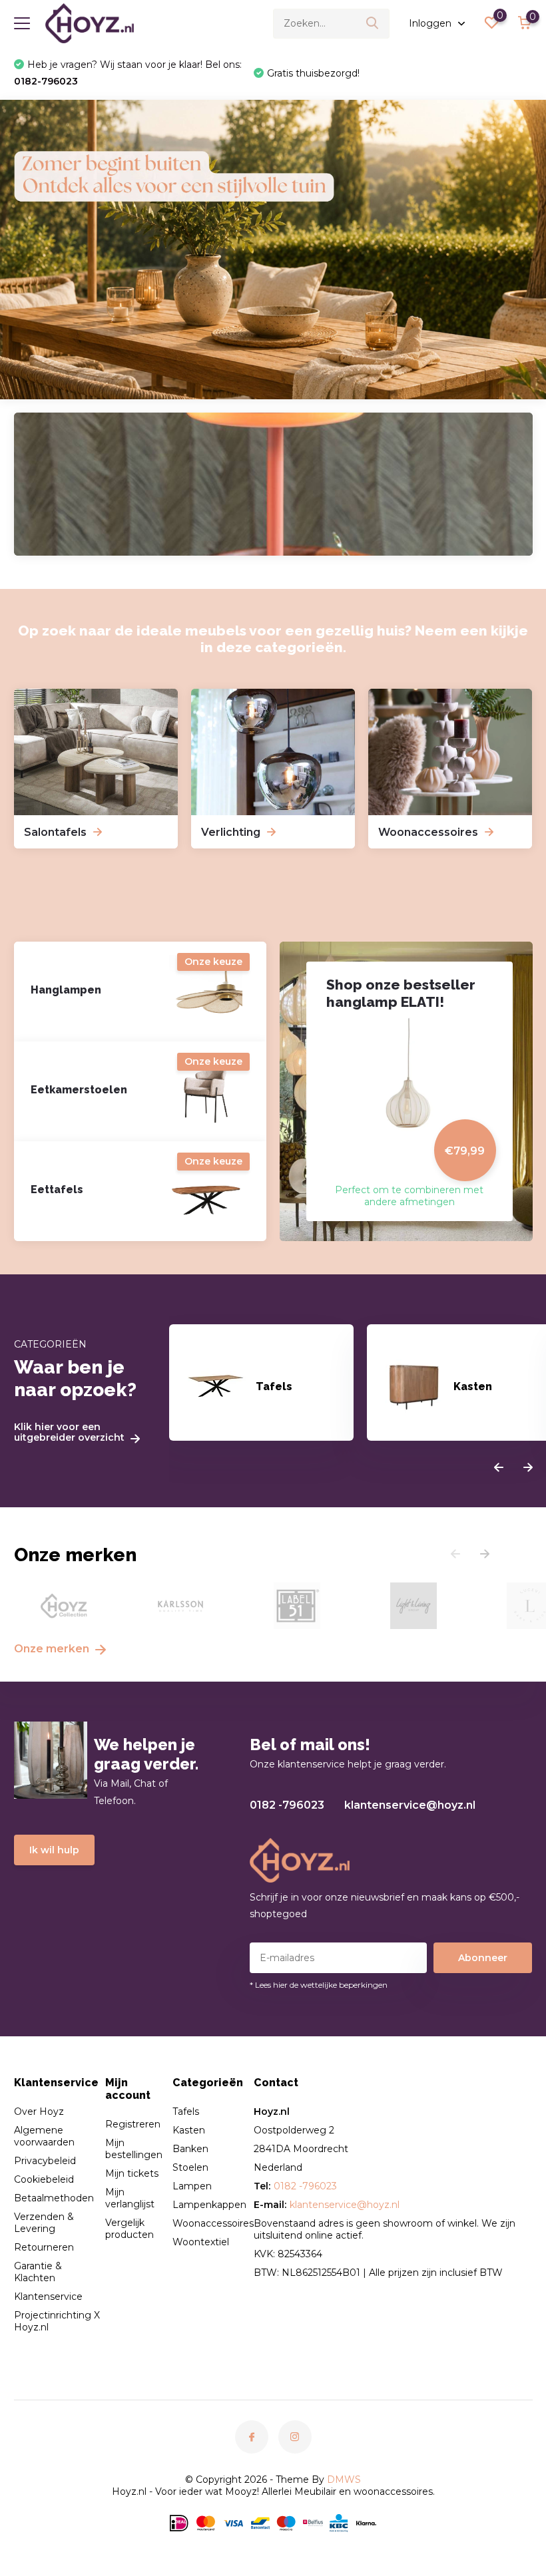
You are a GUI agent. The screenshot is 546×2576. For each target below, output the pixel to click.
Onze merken (53, 1649)
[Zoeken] (373, 24)
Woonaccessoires (213, 2223)
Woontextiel (201, 2242)
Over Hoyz (39, 2112)
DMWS (344, 2480)
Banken (190, 2149)
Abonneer (483, 1958)
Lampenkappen (209, 2205)
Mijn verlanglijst (130, 2198)
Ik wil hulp (54, 1850)
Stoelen (190, 2167)
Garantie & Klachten (38, 2272)
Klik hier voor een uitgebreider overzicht (71, 1433)
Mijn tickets (132, 2173)
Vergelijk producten (130, 2229)
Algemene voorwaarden (44, 2136)
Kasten (189, 2130)
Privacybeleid (45, 2161)
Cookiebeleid (44, 2179)
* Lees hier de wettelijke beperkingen (319, 1985)
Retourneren (44, 2247)
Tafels (186, 2112)
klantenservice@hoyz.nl (410, 1805)
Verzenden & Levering (44, 2223)
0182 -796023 (287, 1805)
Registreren (133, 2124)
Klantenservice (48, 2297)
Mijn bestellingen (134, 2149)
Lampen (192, 2186)
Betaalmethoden (54, 2198)
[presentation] (499, 1468)
